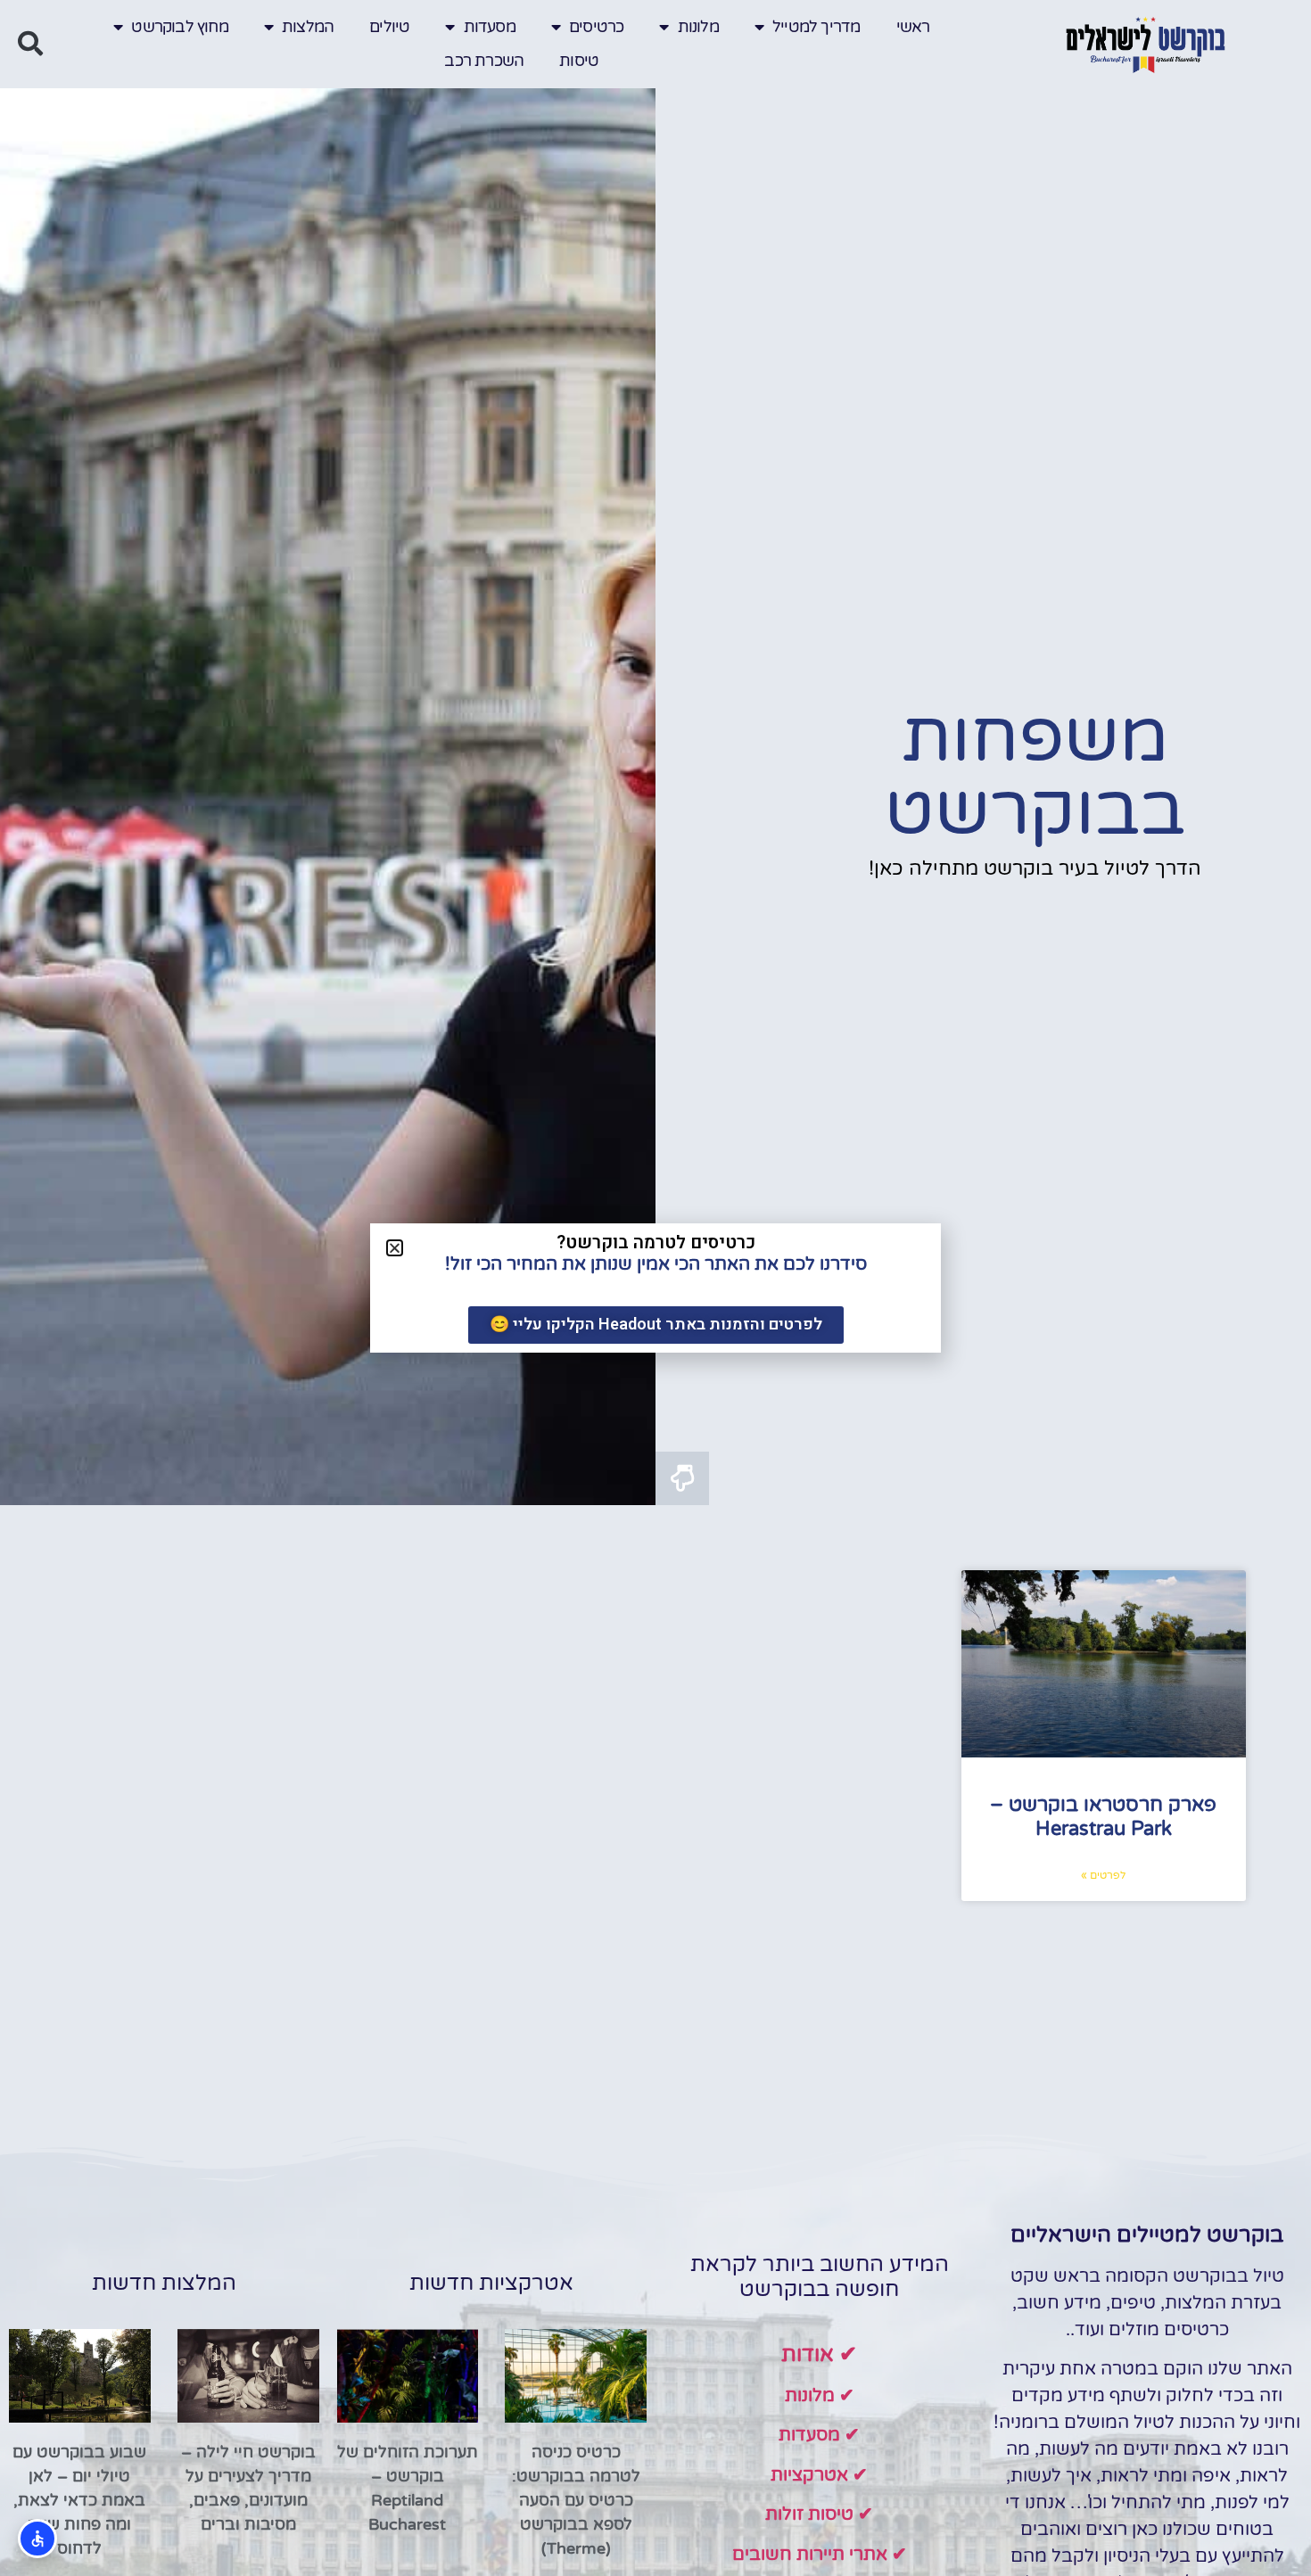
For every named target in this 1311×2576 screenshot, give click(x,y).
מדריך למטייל (816, 27)
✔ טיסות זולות (819, 2514)
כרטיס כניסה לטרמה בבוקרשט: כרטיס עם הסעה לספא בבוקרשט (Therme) (576, 2500)
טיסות (579, 61)
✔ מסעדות (819, 2435)
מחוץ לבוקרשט (179, 27)
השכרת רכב (484, 61)
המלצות (308, 27)
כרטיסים (596, 27)
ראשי (913, 27)
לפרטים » (1103, 1875)
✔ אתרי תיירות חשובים (820, 2555)
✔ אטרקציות (819, 2475)
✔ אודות (819, 2354)
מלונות (698, 27)
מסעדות (490, 27)
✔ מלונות (820, 2396)
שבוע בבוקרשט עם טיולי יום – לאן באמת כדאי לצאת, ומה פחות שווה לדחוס (79, 2500)
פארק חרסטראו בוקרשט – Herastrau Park (1103, 1816)
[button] (30, 44)
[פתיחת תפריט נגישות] (37, 2539)
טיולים (389, 27)
